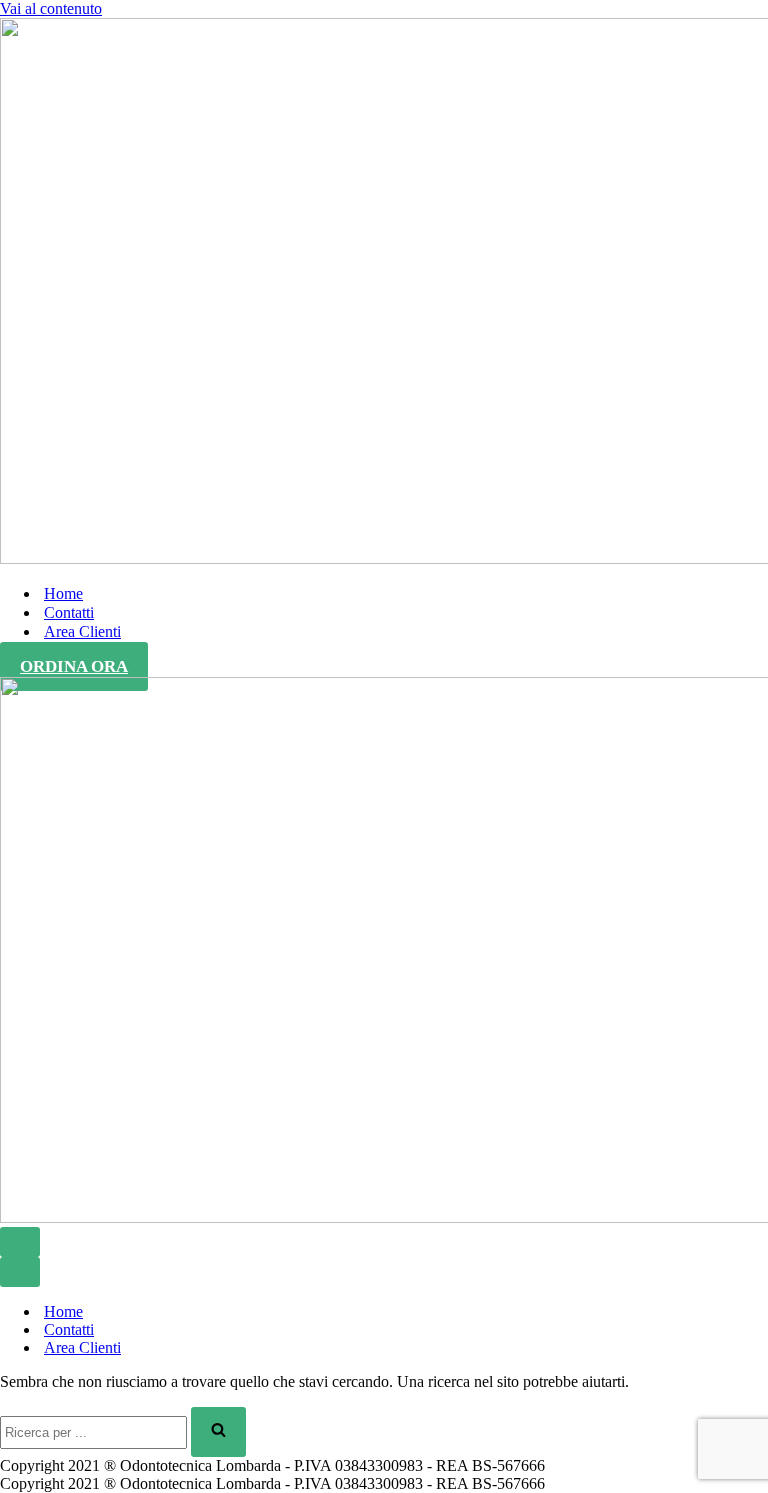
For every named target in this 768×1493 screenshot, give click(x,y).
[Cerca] (218, 1432)
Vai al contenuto (51, 8)
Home (63, 593)
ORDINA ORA (74, 666)
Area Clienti (82, 631)
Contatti (69, 612)
